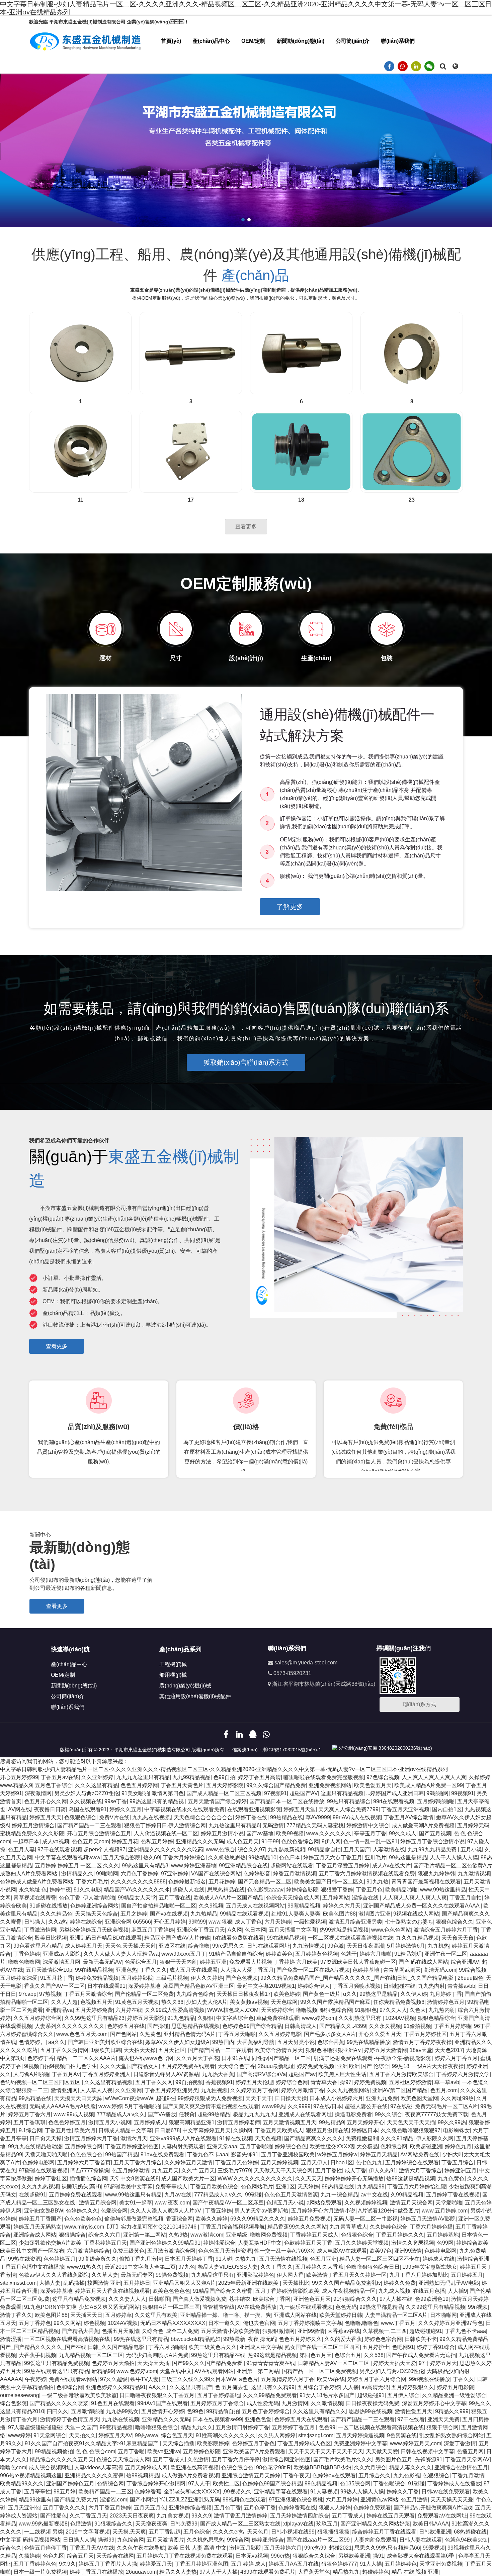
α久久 (350, 1994)
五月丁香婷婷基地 (219, 2395)
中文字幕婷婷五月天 (207, 2130)
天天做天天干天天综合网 (283, 2171)
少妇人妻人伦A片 (207, 2002)
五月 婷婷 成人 (248, 2564)
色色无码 (346, 2307)
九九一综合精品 (339, 2195)
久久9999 (299, 2106)
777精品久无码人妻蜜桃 (315, 1825)
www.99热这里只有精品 (133, 2195)
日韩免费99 (184, 2524)
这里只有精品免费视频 (79, 2299)
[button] (243, 220)
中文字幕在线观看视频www (68, 1858)
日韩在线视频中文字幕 (427, 2451)
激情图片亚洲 (375, 1914)
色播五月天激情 (120, 2331)
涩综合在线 (366, 1898)
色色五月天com (90, 1841)
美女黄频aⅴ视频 (249, 2002)
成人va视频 (56, 1841)
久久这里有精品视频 (108, 2082)
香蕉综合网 (179, 2219)
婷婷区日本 (365, 2130)
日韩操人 (35, 1922)
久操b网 (243, 2130)
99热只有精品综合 (349, 1801)
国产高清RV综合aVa (261, 2074)
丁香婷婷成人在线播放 (454, 2484)
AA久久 (158, 2387)
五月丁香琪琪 (29, 2122)
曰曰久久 (58, 2411)
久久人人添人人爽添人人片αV (166, 2211)
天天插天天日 (86, 2315)
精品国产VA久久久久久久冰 (137, 1890)
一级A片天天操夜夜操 (438, 2066)
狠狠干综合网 (442, 2427)
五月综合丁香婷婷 (319, 2387)
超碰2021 (340, 2548)
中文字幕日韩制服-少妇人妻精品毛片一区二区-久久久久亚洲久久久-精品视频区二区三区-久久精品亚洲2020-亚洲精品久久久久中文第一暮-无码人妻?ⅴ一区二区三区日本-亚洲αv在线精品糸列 (224, 1769)
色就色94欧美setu (466, 2540)
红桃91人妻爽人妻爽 (296, 1914)
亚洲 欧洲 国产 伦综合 (363, 2066)
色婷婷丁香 (40, 2058)
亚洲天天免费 (443, 2419)
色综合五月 (348, 2355)
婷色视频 (94, 2323)
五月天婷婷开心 (365, 2122)
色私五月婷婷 (157, 1841)
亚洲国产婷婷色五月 (70, 2484)
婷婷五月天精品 (379, 2154)
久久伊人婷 (414, 1994)
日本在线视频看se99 (217, 2419)
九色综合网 (131, 2540)
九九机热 (438, 1946)
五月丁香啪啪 (256, 2146)
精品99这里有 (35, 2500)
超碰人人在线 (188, 1890)
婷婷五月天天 (46, 1817)
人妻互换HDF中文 (260, 2243)
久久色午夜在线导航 (141, 2548)
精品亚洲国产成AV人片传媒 (177, 1938)
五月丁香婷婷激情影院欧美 (287, 2291)
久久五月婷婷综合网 (37, 2018)
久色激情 (198, 2459)
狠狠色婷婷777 (339, 2564)
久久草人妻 (105, 2275)
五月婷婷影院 (137, 1978)
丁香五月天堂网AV (467, 2459)
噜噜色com (13, 2467)
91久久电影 (87, 1890)
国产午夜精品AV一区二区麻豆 (228, 2203)
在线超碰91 (32, 2195)
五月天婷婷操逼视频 (360, 2435)
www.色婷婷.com (137, 2371)
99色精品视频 (321, 2484)
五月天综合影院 (122, 1858)
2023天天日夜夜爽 (132, 2516)
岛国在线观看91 (88, 1809)
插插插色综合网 (88, 2179)
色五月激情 (414, 2500)
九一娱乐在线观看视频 (306, 2307)
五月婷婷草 (118, 2315)
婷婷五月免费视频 (309, 2219)
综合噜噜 (199, 1946)
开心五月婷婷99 (19, 1777)
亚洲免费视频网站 (330, 1785)
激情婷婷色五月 (446, 2002)
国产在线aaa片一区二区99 (319, 2540)
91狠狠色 (366, 2010)
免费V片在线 (114, 1817)
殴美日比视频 (51, 1938)
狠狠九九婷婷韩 (436, 1874)
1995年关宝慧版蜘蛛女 (430, 2267)
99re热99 (315, 2548)
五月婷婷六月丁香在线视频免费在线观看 (185, 2556)
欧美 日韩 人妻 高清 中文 (197, 2548)
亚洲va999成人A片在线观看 (183, 2138)
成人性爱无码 (263, 2403)
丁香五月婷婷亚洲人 (106, 2074)
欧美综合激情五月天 (279, 2050)
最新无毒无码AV (103, 1962)
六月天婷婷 (278, 1922)
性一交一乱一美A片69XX (284, 2251)
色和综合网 (394, 2146)
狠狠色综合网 (336, 2010)
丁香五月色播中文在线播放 (32, 2267)
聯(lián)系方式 (419, 1704)
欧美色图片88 (339, 1914)
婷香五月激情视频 (295, 1874)
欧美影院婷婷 (213, 2443)
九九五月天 (165, 2171)
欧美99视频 (290, 1833)
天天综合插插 (178, 2443)
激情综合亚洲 (473, 2259)
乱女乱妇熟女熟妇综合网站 (452, 2435)
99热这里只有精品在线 (218, 2355)
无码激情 (273, 1825)
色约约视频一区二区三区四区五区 (41, 2082)
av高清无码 (375, 2387)
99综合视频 (473, 1970)
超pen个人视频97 (105, 1849)
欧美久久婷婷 (212, 2219)
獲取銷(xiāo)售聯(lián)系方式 (246, 1062)
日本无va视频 (252, 2556)
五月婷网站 (336, 1898)
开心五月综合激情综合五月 (99, 1833)
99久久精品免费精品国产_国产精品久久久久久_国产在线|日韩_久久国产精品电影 (358, 1978)
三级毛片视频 (172, 1978)
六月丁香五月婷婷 (110, 2508)
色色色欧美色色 (83, 2219)
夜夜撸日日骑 (50, 1809)
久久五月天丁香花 (197, 2058)
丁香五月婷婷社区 (425, 2034)
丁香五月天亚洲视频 (405, 1809)
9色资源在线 (402, 2435)
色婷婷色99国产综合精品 (252, 2026)
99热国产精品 (121, 2154)
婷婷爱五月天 (156, 2564)
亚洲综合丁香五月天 (201, 1930)
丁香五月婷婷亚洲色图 (132, 2146)
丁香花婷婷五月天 (105, 2243)
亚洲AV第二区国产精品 (400, 2090)
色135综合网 (355, 2484)
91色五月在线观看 (113, 2403)
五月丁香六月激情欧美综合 (401, 2074)
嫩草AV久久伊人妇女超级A (177, 2042)
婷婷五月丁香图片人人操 (108, 2564)
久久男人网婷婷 (277, 2435)
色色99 (327, 2427)
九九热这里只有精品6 (234, 1825)
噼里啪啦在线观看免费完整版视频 (324, 1777)
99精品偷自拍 (324, 1849)
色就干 (349, 1954)
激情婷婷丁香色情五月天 (70, 2419)
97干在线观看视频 (59, 1849)
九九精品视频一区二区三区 (91, 2355)
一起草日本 (26, 1841)
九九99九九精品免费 (433, 1849)
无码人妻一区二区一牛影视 (365, 2219)
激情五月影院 (245, 2548)
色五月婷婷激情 (131, 2171)
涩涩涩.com (113, 2500)
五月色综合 (197, 2532)
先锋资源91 (429, 2459)
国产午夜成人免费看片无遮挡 (421, 2355)
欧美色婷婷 (287, 1994)
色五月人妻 (21, 1849)
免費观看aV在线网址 (442, 2516)
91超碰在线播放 (49, 1906)
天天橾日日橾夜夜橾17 (244, 1994)
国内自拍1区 (447, 1809)
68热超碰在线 (470, 2532)
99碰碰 (253, 2195)
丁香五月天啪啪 (237, 2034)
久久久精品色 (56, 1914)
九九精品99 (371, 2187)
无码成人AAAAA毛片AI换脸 (63, 2106)
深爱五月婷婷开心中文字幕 (434, 2403)
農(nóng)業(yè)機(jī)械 (185, 1686)
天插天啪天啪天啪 (46, 2154)
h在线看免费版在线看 (238, 1938)
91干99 (270, 1841)
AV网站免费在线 (420, 2154)
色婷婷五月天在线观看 (301, 2419)
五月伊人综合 (403, 2395)
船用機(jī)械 (173, 1675)
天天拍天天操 (140, 2050)
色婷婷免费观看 (372, 2508)
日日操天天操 (291, 2098)
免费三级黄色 (129, 2251)
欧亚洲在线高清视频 (194, 2467)
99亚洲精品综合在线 (243, 1866)
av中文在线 (374, 2195)
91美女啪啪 (135, 1793)
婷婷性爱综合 (219, 2243)
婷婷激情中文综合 (368, 1825)
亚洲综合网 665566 (128, 1922)
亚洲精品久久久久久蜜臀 (94, 2476)
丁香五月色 (369, 1890)
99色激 (336, 1946)
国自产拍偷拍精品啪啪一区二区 (159, 1906)
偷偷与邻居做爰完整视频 (134, 2219)
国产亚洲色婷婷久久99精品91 (165, 2243)
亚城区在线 (172, 1946)
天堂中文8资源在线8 (134, 2179)
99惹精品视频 (304, 1906)
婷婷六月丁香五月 (456, 2058)
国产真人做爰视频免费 (199, 2299)
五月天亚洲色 (24, 2508)
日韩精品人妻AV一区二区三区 (334, 2363)
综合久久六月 (104, 2235)
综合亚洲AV (465, 1962)
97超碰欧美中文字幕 (128, 2187)
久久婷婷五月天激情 (188, 2162)
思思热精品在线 (226, 1890)
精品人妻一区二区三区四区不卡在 (380, 2259)
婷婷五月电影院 (456, 2387)
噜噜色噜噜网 (24, 1962)
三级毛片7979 (234, 2171)
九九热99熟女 (122, 2411)
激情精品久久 (77, 1874)
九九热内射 (431, 1986)
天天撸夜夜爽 (151, 2524)
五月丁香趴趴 (165, 2532)
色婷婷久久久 (82, 2211)
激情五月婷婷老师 (239, 2122)
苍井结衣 (240, 2299)
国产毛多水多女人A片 (330, 2034)
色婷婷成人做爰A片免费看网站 (37, 1882)
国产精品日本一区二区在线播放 (287, 1801)
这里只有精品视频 (342, 1793)
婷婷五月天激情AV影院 (428, 2219)
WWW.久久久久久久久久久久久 (255, 2179)
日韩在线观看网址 (268, 1946)
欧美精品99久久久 (22, 2484)
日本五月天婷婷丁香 (189, 2259)
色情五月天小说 (285, 2203)
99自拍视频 (189, 2082)
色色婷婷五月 (60, 2259)
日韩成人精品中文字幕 (125, 2130)
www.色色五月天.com (82, 2034)
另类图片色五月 (394, 2459)
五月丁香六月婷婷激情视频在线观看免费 (367, 1874)
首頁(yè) (171, 41)
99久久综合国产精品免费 (276, 1785)
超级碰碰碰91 (426, 2331)
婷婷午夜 (60, 1890)
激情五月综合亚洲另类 (355, 1922)
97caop (28, 1994)
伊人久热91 (383, 2171)
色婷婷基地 (366, 1970)
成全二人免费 (182, 2331)
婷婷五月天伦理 (254, 2082)
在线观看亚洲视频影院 (254, 1809)
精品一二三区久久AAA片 (86, 2058)
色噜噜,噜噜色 (361, 2323)
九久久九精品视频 (417, 1938)
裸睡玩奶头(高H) (81, 2187)
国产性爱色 (54, 2516)
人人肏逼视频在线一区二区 (166, 1833)
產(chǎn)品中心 (211, 41)
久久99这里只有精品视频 (435, 2307)
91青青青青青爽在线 (271, 2363)
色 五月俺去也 (232, 2387)
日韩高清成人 (301, 2026)
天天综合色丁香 (236, 2066)
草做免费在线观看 (278, 2018)
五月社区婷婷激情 (410, 2082)
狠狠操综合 (72, 2235)
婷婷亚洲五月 (461, 2171)
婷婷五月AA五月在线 (294, 2564)
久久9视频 (211, 1906)
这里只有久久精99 (273, 2387)
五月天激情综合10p (49, 1970)
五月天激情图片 (165, 2540)
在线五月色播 (429, 2291)
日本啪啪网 (443, 2315)
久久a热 (58, 1922)
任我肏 (187, 2114)
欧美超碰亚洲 (426, 2146)
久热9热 (178, 2235)
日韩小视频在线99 (293, 2532)
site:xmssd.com (18, 2283)
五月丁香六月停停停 (236, 2459)
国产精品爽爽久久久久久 (314, 2138)
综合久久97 (251, 1849)
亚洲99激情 (408, 2251)
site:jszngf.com (316, 2435)
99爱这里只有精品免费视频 (57, 2363)
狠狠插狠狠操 (333, 2532)
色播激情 (81, 2524)
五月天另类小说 (296, 2042)
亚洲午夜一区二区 (446, 1954)
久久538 (374, 2355)
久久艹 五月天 (198, 2171)
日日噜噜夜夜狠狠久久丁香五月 (157, 2395)
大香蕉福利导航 (256, 2042)
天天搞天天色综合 (96, 1914)
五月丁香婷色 (35, 2323)
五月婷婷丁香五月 (294, 2427)
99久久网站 (67, 2323)
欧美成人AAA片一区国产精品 (228, 1898)
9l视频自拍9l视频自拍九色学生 (61, 2066)
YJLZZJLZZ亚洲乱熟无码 (190, 2500)
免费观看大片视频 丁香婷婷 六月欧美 (273, 1962)
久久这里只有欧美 (156, 2315)
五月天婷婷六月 (283, 2548)
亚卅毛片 (376, 1858)
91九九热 (378, 1882)
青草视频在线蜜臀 (35, 1898)
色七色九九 (369, 2162)
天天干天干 (259, 2098)
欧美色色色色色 (171, 2291)
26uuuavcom (141, 2572)
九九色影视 (407, 2476)
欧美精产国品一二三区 (105, 2492)
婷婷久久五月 (126, 1809)
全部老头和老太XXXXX (192, 2492)
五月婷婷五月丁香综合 (217, 2403)
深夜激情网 (38, 1793)
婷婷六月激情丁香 (303, 2090)
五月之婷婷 (134, 1914)
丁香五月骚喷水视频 (356, 1986)
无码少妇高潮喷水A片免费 (157, 2355)
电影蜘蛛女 (457, 2130)
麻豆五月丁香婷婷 (153, 1930)
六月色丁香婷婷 (140, 1874)
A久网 (235, 1930)
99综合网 (238, 2540)
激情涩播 (11, 2339)
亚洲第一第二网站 (145, 2235)
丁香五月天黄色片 (182, 1785)
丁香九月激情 (468, 2476)
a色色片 (249, 2379)
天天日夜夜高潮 (365, 1946)
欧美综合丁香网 (272, 2299)
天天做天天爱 (382, 2451)
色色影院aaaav (265, 1890)
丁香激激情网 (40, 1930)
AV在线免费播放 (257, 2307)
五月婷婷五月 (467, 2275)
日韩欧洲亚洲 (435, 2532)
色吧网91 (403, 2347)
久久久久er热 (229, 2532)
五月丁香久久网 (154, 2082)
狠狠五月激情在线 (327, 2130)
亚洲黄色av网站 (379, 2500)
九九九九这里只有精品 (143, 1777)
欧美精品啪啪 (401, 1890)
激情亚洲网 (64, 2090)
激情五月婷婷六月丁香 (91, 2138)
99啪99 (197, 1922)
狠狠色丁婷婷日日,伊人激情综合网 (165, 1825)
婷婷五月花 (125, 1841)
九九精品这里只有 (213, 2275)
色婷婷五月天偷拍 (113, 2363)
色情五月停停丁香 (46, 2548)
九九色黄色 (451, 2179)
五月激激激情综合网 (171, 2251)
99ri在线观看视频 (394, 1801)
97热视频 (50, 1994)
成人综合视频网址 (50, 2467)
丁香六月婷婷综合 (184, 1858)
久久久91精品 (397, 2138)
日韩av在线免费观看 (446, 2492)
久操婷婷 (480, 1777)
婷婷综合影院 (302, 1890)
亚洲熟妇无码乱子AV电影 (449, 2283)
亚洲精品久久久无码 (200, 1841)
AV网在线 (20, 1809)
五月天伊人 (314, 2162)
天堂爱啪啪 (449, 2203)
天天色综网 (284, 2002)
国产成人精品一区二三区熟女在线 (240, 2524)
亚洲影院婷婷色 (255, 2275)
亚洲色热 (127, 1970)
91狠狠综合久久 (113, 2524)
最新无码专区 (137, 2275)
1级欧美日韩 (106, 2050)
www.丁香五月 (398, 2323)
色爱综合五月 (141, 1962)
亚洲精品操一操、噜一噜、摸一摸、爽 (226, 2315)
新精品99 (103, 2371)
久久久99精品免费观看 (270, 2395)
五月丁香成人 (169, 2459)
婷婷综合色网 (292, 2082)
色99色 (195, 2411)
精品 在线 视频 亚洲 (415, 2572)
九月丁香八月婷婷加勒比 (419, 2275)
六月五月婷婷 (342, 2500)
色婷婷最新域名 (187, 1882)
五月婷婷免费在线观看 (188, 2066)
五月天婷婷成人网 (146, 2467)
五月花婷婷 (222, 1882)
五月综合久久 (375, 2476)
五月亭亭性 (37, 2492)
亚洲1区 (285, 2187)
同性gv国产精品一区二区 (281, 2058)
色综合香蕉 (331, 2042)
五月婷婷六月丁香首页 (84, 2162)
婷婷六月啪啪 (376, 1954)
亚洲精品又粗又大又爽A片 (184, 2283)
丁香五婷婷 (219, 2211)
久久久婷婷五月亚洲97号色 (450, 2323)
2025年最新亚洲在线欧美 (249, 2283)
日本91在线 (235, 2058)
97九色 (187, 2267)
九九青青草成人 (348, 2227)
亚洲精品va (59, 2010)
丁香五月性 (58, 2130)
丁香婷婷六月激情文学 (463, 2074)
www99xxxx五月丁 (184, 1954)
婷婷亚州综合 (268, 2540)
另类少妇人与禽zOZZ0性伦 (87, 1793)
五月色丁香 (228, 2508)
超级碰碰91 (371, 2395)
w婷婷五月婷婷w (337, 2154)
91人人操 (371, 2564)
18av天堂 (421, 2050)
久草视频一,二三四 (385, 2331)
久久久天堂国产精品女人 (129, 2066)
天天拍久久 (82, 2435)
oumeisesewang (20, 2395)
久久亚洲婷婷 (97, 1777)
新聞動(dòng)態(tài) (301, 41)
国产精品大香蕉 (80, 2331)
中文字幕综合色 (235, 2018)
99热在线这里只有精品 (141, 2339)
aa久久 (57, 2042)
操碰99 (106, 2540)
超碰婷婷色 (376, 2572)
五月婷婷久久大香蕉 (319, 2267)
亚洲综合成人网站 (35, 2235)
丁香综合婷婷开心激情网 (156, 2484)
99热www (147, 2435)
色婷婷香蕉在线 (297, 2508)
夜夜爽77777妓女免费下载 (437, 2114)
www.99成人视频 (74, 2114)
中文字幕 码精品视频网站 (30, 2540)
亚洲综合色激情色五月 (461, 2467)
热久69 (152, 1858)
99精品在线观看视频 (244, 1914)
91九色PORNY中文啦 (50, 2307)
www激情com (207, 2235)
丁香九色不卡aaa (208, 2154)
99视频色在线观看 (244, 2500)
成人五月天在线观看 (193, 1970)
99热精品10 (262, 1858)
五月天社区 (172, 2050)
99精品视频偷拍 (54, 2451)
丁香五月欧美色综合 (214, 2187)
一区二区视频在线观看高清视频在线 (350, 1938)
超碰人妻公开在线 (366, 2106)
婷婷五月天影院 (146, 2018)
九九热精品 (204, 1914)
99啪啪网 (437, 1793)
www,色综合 (220, 1849)
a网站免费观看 (324, 2203)
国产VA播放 (162, 2114)
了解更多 (290, 907)
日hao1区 (342, 2162)
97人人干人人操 (219, 2572)
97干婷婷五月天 (438, 2363)
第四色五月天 (316, 2355)
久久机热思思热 (227, 1858)
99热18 (401, 2066)
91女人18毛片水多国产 (327, 2395)
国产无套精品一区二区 (265, 1882)
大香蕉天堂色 (314, 2572)
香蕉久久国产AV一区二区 (54, 1986)
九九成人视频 (394, 2291)
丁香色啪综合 (389, 2484)
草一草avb (447, 2082)
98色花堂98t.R (273, 2467)
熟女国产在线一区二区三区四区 (322, 2347)
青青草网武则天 (402, 1970)
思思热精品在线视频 (195, 2026)
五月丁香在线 (175, 1898)
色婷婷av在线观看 (334, 2476)
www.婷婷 (110, 2106)
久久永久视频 (385, 2026)
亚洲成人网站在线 (295, 2315)
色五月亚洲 (323, 2259)
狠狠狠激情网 (278, 2331)
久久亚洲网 (129, 2090)
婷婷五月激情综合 (33, 1825)
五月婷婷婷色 (401, 2564)
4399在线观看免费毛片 (268, 2572)
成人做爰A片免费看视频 (190, 2476)
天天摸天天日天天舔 (78, 2098)
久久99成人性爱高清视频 (175, 2010)
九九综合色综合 (195, 1994)
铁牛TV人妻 (144, 2379)
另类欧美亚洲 (354, 2556)
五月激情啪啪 (87, 2411)
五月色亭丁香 (260, 2508)
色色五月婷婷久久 (300, 2339)
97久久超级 (114, 2379)
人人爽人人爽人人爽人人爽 (434, 1777)
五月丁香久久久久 (64, 2508)
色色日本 (290, 1858)
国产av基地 (260, 1833)
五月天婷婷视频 (279, 2162)
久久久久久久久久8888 (138, 1882)
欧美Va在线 (331, 2379)
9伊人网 (331, 1841)
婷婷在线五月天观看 (391, 2516)
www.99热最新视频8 (43, 2524)
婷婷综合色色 (291, 2146)
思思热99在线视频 (371, 2411)
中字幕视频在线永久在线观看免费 (184, 1809)
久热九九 (246, 2259)
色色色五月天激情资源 (291, 2195)
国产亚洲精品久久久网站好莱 (375, 2524)
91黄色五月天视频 (137, 2002)
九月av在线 (178, 2195)
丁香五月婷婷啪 (453, 2026)
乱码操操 (74, 2283)
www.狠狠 (220, 1922)
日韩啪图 (159, 2299)
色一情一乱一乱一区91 (371, 1841)
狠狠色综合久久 (455, 1922)
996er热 (280, 2556)
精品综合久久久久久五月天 (62, 2459)
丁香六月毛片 (92, 1882)
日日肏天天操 (46, 2138)
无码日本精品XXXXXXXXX (173, 2323)
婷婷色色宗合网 (383, 2339)
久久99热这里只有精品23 (94, 2018)
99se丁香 (116, 1801)
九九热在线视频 (120, 2419)
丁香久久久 (153, 1970)
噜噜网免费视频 (269, 2235)
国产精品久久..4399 (343, 2026)
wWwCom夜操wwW (129, 2098)
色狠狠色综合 (80, 1817)
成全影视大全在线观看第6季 (421, 2556)
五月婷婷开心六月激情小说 (323, 2211)
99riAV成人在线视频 (357, 1817)
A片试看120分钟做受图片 (389, 2211)
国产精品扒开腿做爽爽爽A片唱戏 (433, 2508)
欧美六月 (85, 2130)
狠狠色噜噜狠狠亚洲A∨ (334, 2050)
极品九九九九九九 (254, 2114)
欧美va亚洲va (164, 2451)
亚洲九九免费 (382, 2098)
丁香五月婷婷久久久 (400, 2235)
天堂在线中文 (176, 2371)
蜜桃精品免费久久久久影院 (32, 1833)
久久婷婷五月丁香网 (254, 2090)
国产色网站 (124, 2034)
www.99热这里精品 (443, 1890)
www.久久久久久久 (329, 1833)
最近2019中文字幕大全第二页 (140, 2267)
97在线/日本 (328, 2106)
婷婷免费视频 (370, 2082)
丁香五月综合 (458, 2162)
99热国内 (223, 2042)
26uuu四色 (470, 1978)
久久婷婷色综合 (389, 2227)
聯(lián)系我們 (398, 41)
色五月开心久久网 (46, 1801)
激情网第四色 (168, 1793)
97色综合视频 (383, 1777)
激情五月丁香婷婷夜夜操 (422, 2042)
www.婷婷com (319, 2018)
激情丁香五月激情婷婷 (241, 2516)
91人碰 (224, 2259)
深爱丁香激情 (460, 2443)
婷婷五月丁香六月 (29, 2114)
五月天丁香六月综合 (138, 2162)
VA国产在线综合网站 (216, 1874)
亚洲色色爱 (258, 2419)
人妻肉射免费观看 (183, 2146)
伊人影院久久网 (435, 2138)
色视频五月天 (96, 2002)
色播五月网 (470, 2451)
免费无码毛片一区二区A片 (446, 2106)
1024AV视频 (400, 2018)
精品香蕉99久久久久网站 (297, 2227)
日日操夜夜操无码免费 (373, 2403)
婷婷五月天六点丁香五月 (333, 1858)
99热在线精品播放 (368, 2042)
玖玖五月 (327, 2524)
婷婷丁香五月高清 (259, 1777)
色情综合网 (110, 2484)
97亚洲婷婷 (175, 1874)
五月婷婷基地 (443, 2235)
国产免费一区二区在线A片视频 (313, 1970)
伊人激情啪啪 (99, 1898)
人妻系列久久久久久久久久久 (70, 2026)
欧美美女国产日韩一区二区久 (329, 1882)
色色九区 (54, 2556)
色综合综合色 (237, 2467)
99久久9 (201, 2516)
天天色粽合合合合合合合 (203, 1817)
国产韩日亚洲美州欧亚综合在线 (105, 2042)
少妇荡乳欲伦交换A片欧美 (50, 2243)
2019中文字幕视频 (88, 2532)
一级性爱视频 (310, 1922)
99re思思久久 (228, 1946)
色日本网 (255, 1930)
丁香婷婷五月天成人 (314, 2235)
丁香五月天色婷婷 (237, 2162)
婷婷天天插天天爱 (395, 2363)
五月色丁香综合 (54, 1785)
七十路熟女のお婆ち (409, 1922)
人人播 (351, 2387)
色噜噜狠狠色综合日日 (373, 2267)
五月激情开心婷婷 (163, 2411)
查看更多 (246, 527)
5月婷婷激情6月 (406, 1946)
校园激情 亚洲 (104, 2283)
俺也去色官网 (259, 2323)
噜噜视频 (307, 2010)
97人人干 (199, 2484)
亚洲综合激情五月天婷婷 (251, 2476)
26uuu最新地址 (276, 2066)
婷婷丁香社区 (51, 2179)
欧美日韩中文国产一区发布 (32, 2251)
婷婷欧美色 (279, 1954)
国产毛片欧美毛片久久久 (343, 2459)
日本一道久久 (224, 2323)
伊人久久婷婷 (207, 1978)
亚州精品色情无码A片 (190, 2034)
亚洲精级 (237, 2235)
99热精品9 (332, 2122)
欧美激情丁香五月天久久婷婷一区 (346, 2275)
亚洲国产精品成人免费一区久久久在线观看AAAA (422, 1906)
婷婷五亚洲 (213, 1962)
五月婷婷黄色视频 (317, 1954)
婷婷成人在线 (438, 2259)
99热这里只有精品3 (145, 1866)
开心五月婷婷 (170, 1922)
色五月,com (444, 2090)
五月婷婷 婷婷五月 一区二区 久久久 (77, 1866)
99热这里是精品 (408, 1858)
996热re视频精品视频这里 (31, 2476)
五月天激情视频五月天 (290, 2122)
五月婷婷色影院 (201, 2451)
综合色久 (11, 2548)
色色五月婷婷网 (139, 1785)
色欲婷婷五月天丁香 (308, 2243)
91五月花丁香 (57, 1978)
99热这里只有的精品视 (157, 1801)
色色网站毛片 (257, 2187)
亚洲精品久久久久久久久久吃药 (166, 1849)
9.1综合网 (30, 2130)
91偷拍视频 (417, 2026)
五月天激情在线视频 (283, 2259)
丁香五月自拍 (466, 1898)
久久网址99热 (457, 2098)
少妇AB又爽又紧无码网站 (109, 2307)
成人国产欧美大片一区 (188, 2179)
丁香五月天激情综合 (88, 1994)
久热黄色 (150, 2034)
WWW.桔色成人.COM (233, 2010)
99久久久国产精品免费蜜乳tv (346, 2283)
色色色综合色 (86, 2154)
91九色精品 (181, 2018)
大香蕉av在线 (344, 2331)
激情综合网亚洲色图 (286, 2459)
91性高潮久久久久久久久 (226, 2435)
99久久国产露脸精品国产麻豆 (335, 2002)
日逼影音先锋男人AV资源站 (166, 2074)
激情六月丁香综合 (420, 2171)
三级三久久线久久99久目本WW (199, 2379)
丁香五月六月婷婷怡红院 (417, 2187)
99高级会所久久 (97, 2259)
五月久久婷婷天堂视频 (362, 2243)
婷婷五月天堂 (300, 1809)
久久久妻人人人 (127, 2299)
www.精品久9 (16, 1785)
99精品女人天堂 (137, 1898)
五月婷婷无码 (473, 1825)
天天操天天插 (153, 2363)
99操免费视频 (172, 2275)
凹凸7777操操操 (90, 2171)
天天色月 (258, 2532)
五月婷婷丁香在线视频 (453, 2195)
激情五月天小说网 (110, 2122)
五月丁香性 (329, 2171)
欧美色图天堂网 (419, 2098)
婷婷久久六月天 (342, 1906)
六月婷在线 (129, 2010)
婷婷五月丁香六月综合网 (377, 2379)
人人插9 (457, 2291)
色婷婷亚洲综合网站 (94, 1906)
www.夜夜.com (172, 2203)
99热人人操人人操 (362, 2492)
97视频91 (275, 1793)
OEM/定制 (253, 41)
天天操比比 (296, 2283)
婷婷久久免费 (400, 2283)
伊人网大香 (290, 2275)
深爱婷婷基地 (144, 1986)
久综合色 (153, 2331)
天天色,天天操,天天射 (131, 1946)
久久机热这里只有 (360, 2018)
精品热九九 (346, 2572)
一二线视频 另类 (44, 2532)
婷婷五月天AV (115, 2435)
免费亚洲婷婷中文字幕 (360, 2443)
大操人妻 (50, 2283)
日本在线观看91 (106, 1986)
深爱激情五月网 (62, 1962)
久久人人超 (64, 2002)
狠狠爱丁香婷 (337, 1890)
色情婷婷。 (32, 2042)
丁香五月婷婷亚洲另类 (171, 2090)
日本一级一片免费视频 (40, 2572)
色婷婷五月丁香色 (253, 2443)
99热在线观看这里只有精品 (57, 2371)
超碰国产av (302, 2074)
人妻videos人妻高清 (98, 2467)
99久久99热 (452, 2122)
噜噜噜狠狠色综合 (157, 2427)
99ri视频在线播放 (430, 2379)
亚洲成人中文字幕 (261, 2347)
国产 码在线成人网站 (423, 1962)
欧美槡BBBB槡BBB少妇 (322, 2467)
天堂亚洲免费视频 (441, 2564)
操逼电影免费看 (353, 2114)
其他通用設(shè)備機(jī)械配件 (195, 1696)
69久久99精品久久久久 (258, 2219)
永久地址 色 (33, 1890)
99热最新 (234, 2339)
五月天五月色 (150, 2508)
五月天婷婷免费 (94, 2010)
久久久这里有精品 (96, 1785)
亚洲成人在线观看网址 (305, 2114)
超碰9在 (166, 2098)
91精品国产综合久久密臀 (223, 2291)
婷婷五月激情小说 (222, 1833)
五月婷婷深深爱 (19, 1978)
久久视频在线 (86, 1801)
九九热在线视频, (152, 1817)
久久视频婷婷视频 (366, 2203)
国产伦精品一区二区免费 (144, 1994)
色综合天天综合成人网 (293, 1898)
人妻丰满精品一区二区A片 (396, 2315)
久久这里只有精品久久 (319, 2411)
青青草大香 (324, 2082)
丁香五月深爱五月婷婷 (343, 1866)
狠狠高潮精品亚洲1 (192, 2122)
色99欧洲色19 (432, 2299)
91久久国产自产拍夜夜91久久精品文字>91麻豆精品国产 (92, 2443)
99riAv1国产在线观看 (162, 2403)
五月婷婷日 (137, 2283)
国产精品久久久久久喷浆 (59, 2403)
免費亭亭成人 (171, 2187)
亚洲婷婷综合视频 (190, 2508)
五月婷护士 (376, 2347)
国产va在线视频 (169, 1914)
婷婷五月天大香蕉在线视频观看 (112, 2291)
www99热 (273, 2106)
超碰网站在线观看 (292, 1866)
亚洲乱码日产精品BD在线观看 (106, 1938)
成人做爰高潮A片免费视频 (423, 1825)
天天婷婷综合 (277, 2010)
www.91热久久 (85, 2267)
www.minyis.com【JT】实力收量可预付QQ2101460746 (131, 2227)
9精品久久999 (452, 2411)
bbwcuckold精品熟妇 (196, 2339)
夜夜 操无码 (262, 2339)
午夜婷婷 (35, 2379)
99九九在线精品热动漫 (35, 2146)
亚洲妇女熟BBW (44, 2211)
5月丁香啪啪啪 (142, 2106)
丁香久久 (464, 2379)
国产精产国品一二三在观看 (89, 1825)
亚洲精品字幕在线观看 (281, 2492)
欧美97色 (381, 2251)
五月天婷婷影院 (225, 1785)
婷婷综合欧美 (472, 2243)
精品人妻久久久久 (410, 2467)
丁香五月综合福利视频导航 (233, 2227)
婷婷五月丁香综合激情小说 (432, 1841)
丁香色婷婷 (27, 1954)
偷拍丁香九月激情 (141, 2259)
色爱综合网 (114, 2211)
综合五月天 (80, 2556)
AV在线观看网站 (214, 2371)
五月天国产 (357, 1849)
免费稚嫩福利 (362, 2138)
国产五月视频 (435, 1833)
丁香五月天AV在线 (92, 2548)
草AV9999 (318, 1817)
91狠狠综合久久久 (355, 2299)
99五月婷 (65, 2492)
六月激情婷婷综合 (88, 2251)
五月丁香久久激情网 (64, 2050)
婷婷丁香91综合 (436, 2347)
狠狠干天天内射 (178, 1962)
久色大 (418, 2010)
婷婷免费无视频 (316, 2066)
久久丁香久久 (276, 2267)
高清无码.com (440, 1970)
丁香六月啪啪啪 (167, 2347)
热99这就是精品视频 (344, 1930)
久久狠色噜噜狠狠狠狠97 (411, 2130)
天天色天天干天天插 (411, 2122)
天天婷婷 (308, 2187)
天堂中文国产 (81, 2427)
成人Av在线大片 (391, 1866)
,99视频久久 (237, 2492)
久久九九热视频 (40, 2187)
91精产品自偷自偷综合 (236, 1954)
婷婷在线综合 (86, 1922)
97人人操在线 (396, 2299)
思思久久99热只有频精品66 (387, 2548)
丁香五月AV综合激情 (408, 1817)
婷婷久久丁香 (403, 2492)
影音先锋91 (245, 2154)
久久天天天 (309, 2179)
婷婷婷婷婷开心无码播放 (354, 2179)
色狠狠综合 (436, 2476)
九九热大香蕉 (218, 2074)
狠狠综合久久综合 (314, 2556)
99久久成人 (403, 1833)
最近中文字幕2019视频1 (266, 1986)
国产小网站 (143, 2500)
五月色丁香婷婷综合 (266, 2411)
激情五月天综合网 (411, 2203)
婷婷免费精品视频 (97, 1978)
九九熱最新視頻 (286, 1849)
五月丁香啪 (131, 2451)
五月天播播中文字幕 (293, 1930)
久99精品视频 (407, 2195)
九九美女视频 (173, 2516)
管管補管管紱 (219, 2307)
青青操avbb (461, 1986)
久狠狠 (206, 2018)
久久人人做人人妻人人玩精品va (121, 1954)
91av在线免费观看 (162, 2154)
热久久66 (172, 2002)
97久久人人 (393, 2010)
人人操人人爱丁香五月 (247, 1970)
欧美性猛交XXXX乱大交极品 (344, 2146)
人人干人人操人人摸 (454, 1858)
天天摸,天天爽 (129, 2532)
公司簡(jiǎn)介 (353, 41)
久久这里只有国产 (191, 2387)
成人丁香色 (248, 1922)
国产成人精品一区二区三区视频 (224, 1793)
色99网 (445, 2243)
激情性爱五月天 (414, 2411)
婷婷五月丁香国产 (40, 2219)
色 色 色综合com (95, 2451)
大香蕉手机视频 (37, 2355)
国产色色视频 (242, 1978)
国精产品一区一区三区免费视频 (319, 2371)
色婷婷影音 (257, 1874)
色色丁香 (70, 1898)
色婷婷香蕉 (148, 2492)
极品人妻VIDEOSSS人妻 (228, 2267)
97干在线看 (411, 2419)
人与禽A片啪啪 (31, 2074)
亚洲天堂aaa (222, 2146)
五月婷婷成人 (150, 2122)
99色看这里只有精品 (38, 1946)
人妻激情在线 (389, 1849)
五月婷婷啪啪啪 (436, 1801)
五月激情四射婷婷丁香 (242, 2427)
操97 (346, 2082)
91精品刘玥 (408, 1954)
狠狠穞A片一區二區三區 (171, 2307)
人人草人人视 (96, 2090)
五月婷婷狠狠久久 (413, 2387)
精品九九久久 (197, 2427)
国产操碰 (158, 2026)
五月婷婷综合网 (84, 2146)
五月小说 (471, 1849)
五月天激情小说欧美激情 (230, 2331)
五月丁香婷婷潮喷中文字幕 (310, 2323)
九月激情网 (295, 2403)
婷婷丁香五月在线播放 (96, 2572)
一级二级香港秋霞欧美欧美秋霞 (79, 2395)
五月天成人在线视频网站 (255, 1906)
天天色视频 (268, 2138)
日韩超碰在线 (399, 1986)
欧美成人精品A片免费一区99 (429, 1785)
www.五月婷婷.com (445, 2211)
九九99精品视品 (191, 1777)
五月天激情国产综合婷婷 (217, 1801)
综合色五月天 (177, 2435)
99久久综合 (389, 2114)
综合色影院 (13, 2403)
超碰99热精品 (214, 2114)
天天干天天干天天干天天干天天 (326, 2451)
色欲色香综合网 (300, 1841)
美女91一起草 (136, 2203)
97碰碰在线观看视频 (43, 2171)
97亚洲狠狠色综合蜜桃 (296, 2500)
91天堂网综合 (50, 2435)
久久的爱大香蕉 (343, 2339)
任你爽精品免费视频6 (399, 2002)
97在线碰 (401, 2106)
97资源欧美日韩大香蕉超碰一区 (358, 1962)
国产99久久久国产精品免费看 (208, 2363)
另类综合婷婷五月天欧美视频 (94, 1930)
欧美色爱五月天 (373, 1785)
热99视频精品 (143, 2476)
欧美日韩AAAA (431, 2524)
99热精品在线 (286, 1817)
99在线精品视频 (286, 1938)
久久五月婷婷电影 (280, 2034)
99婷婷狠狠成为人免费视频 (210, 2098)
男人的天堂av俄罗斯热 (262, 2211)
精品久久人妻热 (178, 2572)
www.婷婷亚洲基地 (194, 1866)
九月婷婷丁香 (446, 1994)
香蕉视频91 (219, 2082)
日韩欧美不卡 (421, 2339)
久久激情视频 (327, 2403)
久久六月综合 (370, 2467)
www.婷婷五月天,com (416, 2443)
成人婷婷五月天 (84, 1946)
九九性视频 (214, 2090)
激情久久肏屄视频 (413, 2243)
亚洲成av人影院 (62, 1954)
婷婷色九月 (458, 2146)
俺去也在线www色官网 (146, 2058)
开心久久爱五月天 (380, 2034)
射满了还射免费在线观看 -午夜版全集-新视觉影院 (373, 2058)
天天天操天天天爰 (452, 2500)
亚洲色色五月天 (312, 2299)
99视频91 (463, 1793)
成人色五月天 (243, 1841)
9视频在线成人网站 (416, 1914)
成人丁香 (355, 2171)
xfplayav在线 (298, 2524)
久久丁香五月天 (88, 2516)
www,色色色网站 (391, 1930)
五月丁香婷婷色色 (35, 2564)
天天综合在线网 (115, 2556)
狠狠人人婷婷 (335, 2508)
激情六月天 (134, 2138)
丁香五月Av (66, 2074)
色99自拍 (224, 1777)
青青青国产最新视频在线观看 (426, 1882)
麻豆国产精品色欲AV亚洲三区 (199, 1986)
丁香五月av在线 (60, 1777)
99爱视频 (434, 2548)
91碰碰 (416, 2484)
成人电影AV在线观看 (342, 2251)
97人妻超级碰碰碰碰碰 (35, 2427)
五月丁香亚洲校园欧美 (288, 2154)
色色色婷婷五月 (67, 2122)
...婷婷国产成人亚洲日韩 (395, 1793)
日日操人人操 (79, 2540)
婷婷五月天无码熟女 (37, 2227)
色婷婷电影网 (38, 2162)
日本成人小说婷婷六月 (336, 2098)
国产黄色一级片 (322, 1994)
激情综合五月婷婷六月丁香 (446, 1930)
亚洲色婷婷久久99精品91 (116, 2387)
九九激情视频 (474, 1874)
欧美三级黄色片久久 (213, 2347)
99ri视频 (478, 2307)
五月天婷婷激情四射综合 (300, 2516)
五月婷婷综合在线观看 (412, 2162)
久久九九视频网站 (348, 2090)
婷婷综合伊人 (314, 1986)
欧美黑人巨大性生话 (342, 2074)
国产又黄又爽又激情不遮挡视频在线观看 (211, 2106)
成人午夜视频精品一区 (349, 2291)
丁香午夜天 (297, 2476)
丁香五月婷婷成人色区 (304, 2443)
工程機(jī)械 (173, 1664)
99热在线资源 (24, 2259)
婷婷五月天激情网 (386, 2050)
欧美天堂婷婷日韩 (341, 2315)
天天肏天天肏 (458, 1938)
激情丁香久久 (16, 2315)
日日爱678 (167, 2130)
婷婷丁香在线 (251, 1817)
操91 (379, 2556)
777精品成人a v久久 (121, 2114)
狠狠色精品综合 (436, 2018)
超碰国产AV (304, 1793)
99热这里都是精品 (381, 2307)
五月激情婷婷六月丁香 (288, 2379)
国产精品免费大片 (76, 2500)
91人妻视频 (324, 2492)
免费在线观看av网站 (73, 2379)
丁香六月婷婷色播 (431, 2227)
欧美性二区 (226, 2484)
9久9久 (67, 2564)
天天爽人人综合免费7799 (348, 1809)
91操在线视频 (236, 2138)
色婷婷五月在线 (126, 2026)
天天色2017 (449, 2050)
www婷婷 (19, 2435)
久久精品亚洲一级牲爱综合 (454, 2395)
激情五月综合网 (98, 2203)
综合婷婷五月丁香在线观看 (384, 2532)
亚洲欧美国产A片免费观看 (254, 2451)
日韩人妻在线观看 (421, 2540)
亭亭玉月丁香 (370, 1833)
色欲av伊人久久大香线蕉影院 (54, 2275)
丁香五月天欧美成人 (279, 2130)
